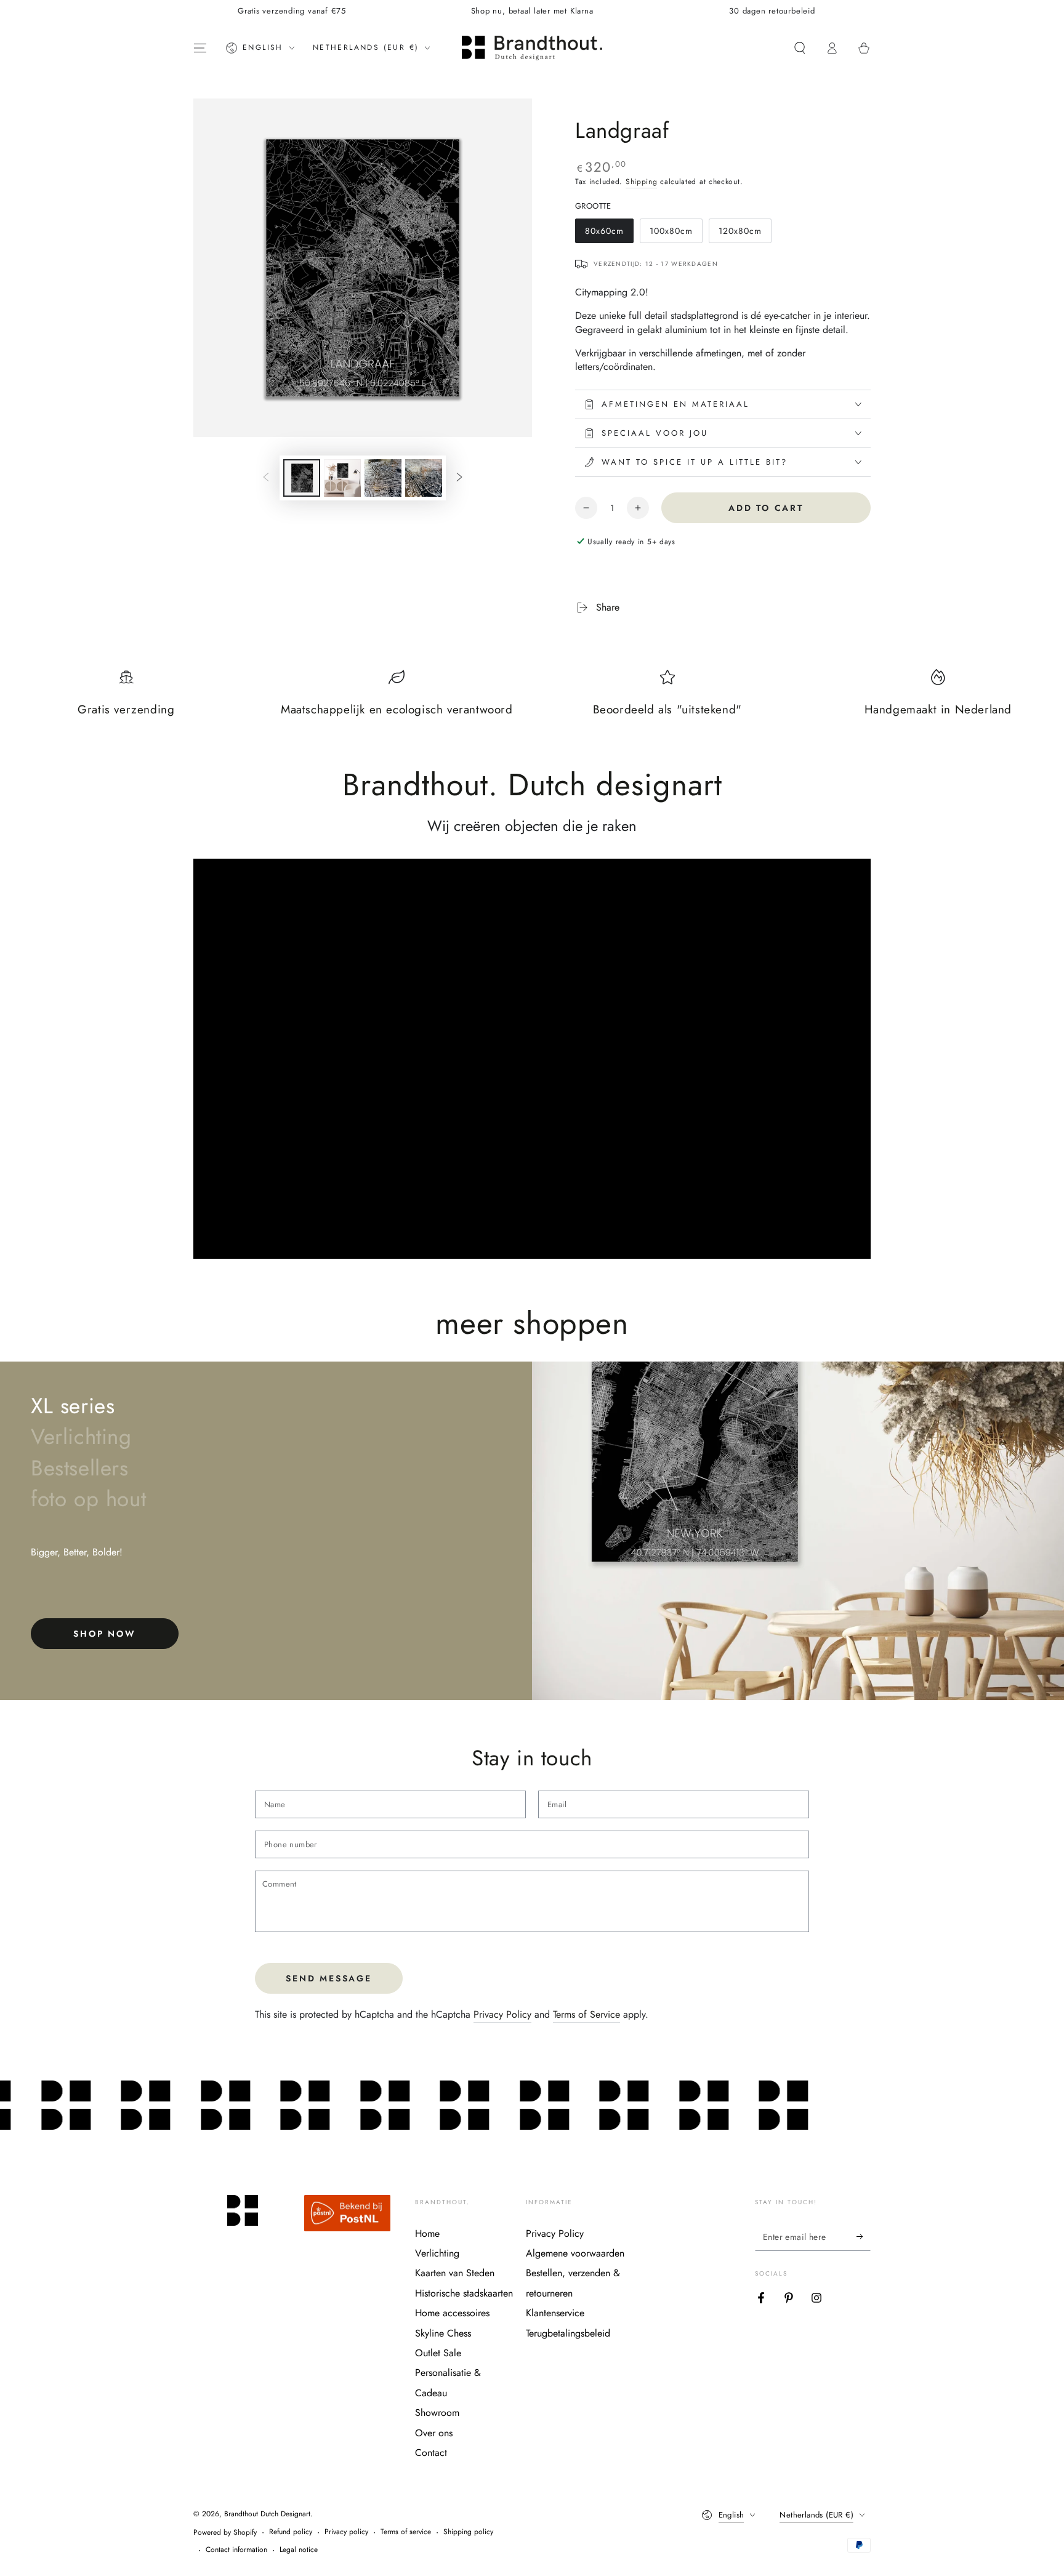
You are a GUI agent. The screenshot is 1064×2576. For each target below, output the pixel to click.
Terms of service (406, 2532)
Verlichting (437, 2253)
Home (427, 2233)
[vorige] (266, 478)
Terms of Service (586, 2014)
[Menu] (200, 48)
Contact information (236, 2550)
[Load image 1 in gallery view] (302, 478)
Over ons (434, 2433)
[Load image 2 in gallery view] (342, 478)
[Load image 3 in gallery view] (383, 478)
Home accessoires (452, 2313)
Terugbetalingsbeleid (568, 2333)
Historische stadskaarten (464, 2293)
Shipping (642, 182)
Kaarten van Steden (455, 2273)
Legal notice (299, 2550)
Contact (431, 2453)
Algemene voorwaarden (575, 2253)
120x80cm (742, 234)
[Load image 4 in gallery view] (424, 478)
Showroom (437, 2413)
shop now (104, 1634)
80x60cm (608, 234)
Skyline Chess (443, 2333)
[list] (532, 699)
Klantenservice (555, 2313)
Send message (329, 1978)
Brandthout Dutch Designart (267, 2514)
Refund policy (291, 2532)
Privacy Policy (502, 2014)
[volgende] (459, 478)
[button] (800, 48)
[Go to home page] (532, 48)
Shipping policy (468, 2532)
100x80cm (673, 234)
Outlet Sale (438, 2353)
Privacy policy (346, 2532)
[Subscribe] (864, 2237)
